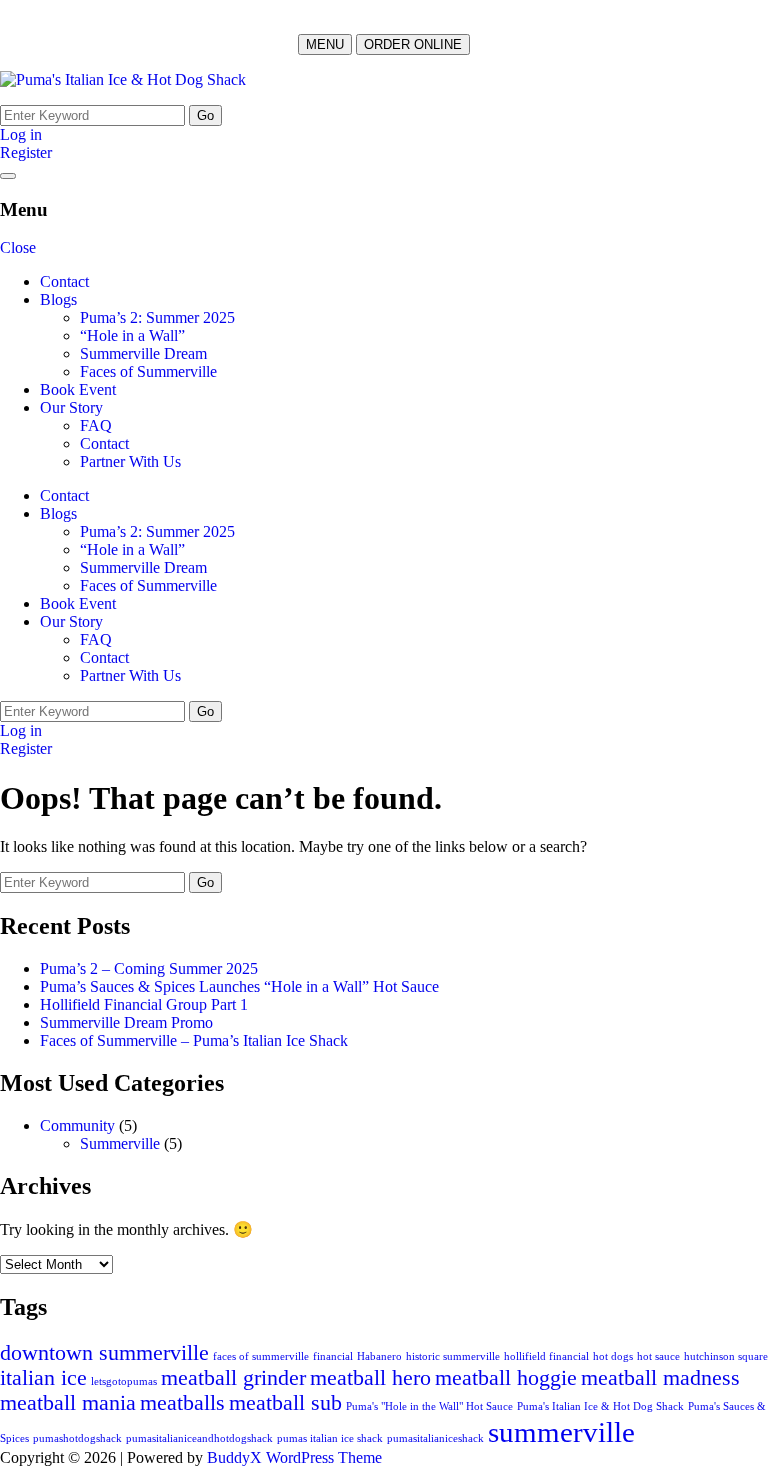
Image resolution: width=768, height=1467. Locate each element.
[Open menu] (8, 176)
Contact (64, 281)
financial (333, 1356)
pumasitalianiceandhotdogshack (199, 1438)
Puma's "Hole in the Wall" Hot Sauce (429, 1406)
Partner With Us (130, 461)
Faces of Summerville (148, 371)
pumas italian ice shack (330, 1438)
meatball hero (370, 1378)
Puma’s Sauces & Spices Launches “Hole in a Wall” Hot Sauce (239, 986)
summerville (561, 1432)
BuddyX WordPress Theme (294, 1457)
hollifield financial (546, 1356)
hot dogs (613, 1356)
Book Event (78, 389)
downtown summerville (104, 1353)
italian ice (43, 1378)
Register (26, 152)
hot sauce (658, 1356)
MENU (325, 44)
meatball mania (68, 1403)
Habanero (379, 1356)
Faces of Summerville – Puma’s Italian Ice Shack (194, 1040)
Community (77, 1125)
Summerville (120, 1143)
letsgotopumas (124, 1381)
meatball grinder (233, 1378)
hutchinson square (726, 1356)
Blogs (58, 299)
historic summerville (453, 1356)
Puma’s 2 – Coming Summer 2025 (149, 968)
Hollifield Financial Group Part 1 (144, 1004)
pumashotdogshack (77, 1438)
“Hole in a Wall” (132, 335)
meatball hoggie (506, 1378)
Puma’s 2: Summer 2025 (157, 317)
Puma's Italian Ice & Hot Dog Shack (600, 1406)
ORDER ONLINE (413, 44)
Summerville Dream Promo (126, 1022)
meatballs (182, 1403)
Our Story (71, 407)
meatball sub (285, 1403)
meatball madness (660, 1378)
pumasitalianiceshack (435, 1438)
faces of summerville (261, 1356)
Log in (21, 134)
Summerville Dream (143, 353)
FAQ (96, 425)
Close (18, 247)
